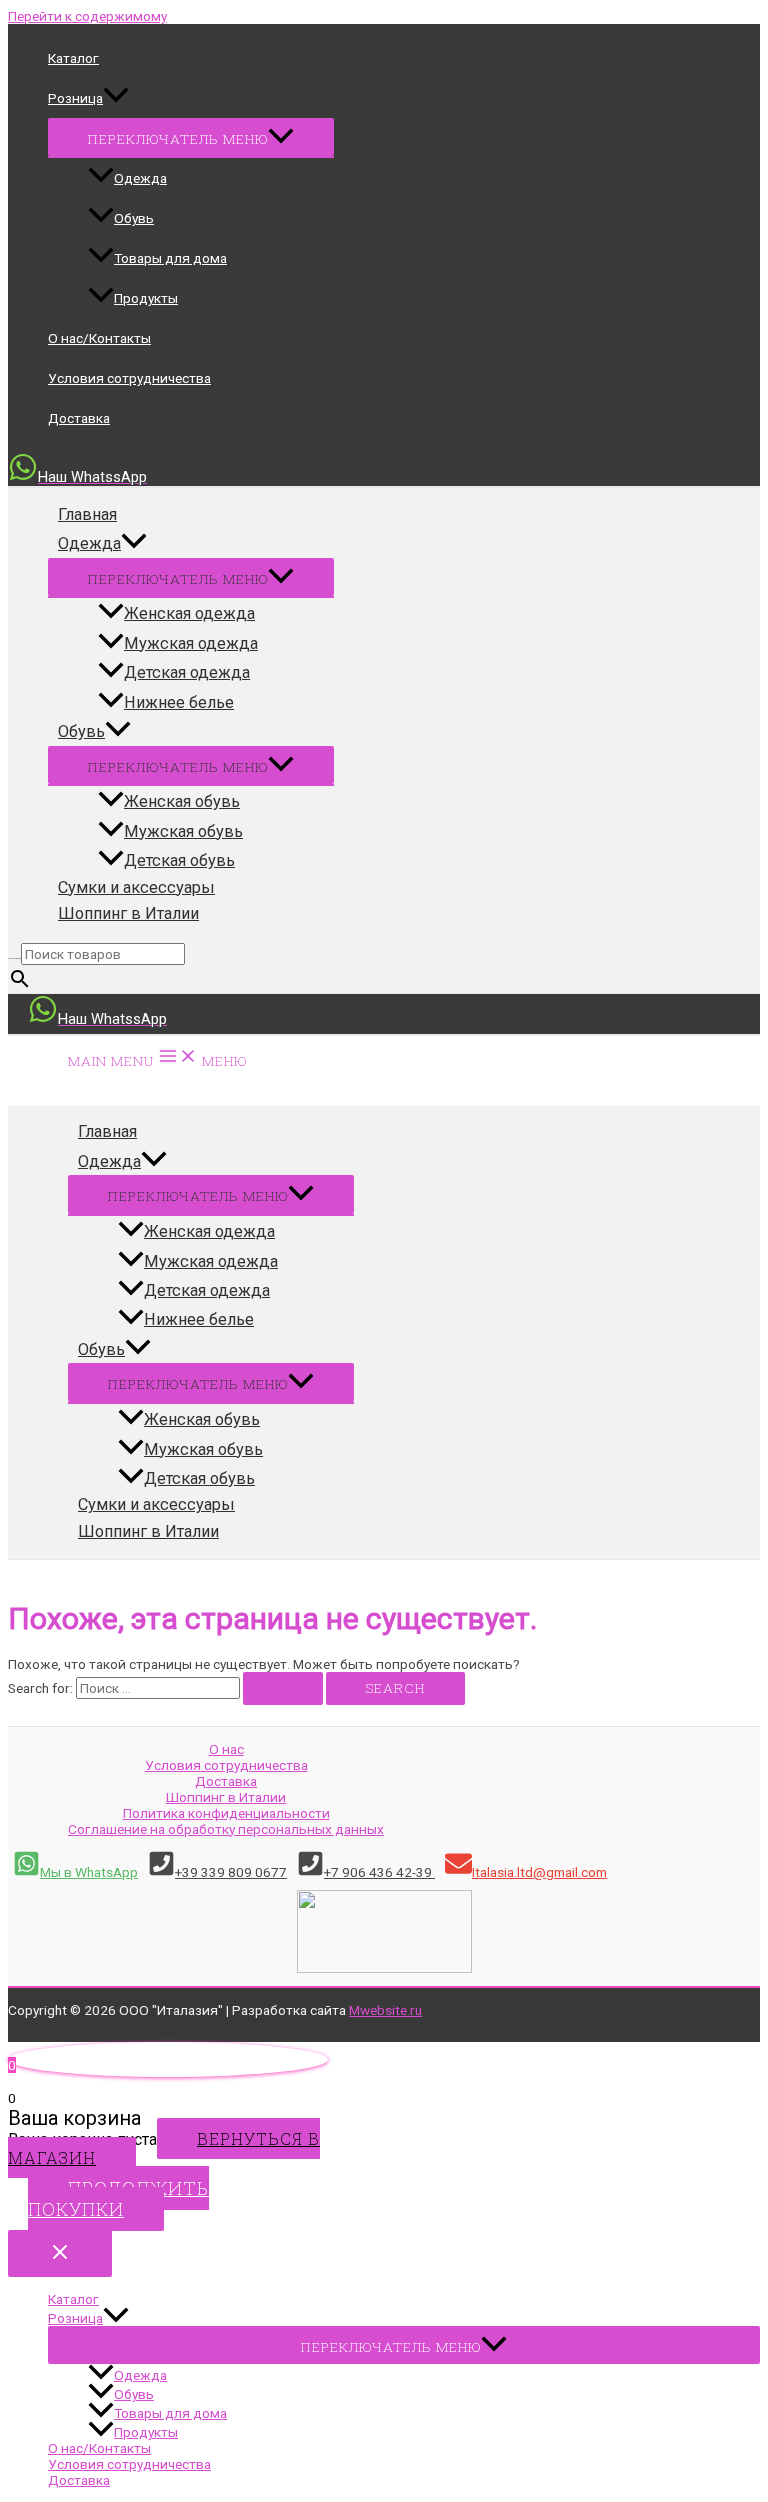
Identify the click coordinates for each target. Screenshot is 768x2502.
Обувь (134, 218)
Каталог (73, 58)
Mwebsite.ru (385, 2010)
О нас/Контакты (99, 338)
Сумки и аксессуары (136, 887)
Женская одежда (189, 613)
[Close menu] (60, 2253)
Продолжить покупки (118, 2198)
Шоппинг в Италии (128, 913)
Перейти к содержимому (87, 16)
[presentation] (116, 98)
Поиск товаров (14, 958)
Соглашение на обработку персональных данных (226, 1829)
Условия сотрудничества (129, 378)
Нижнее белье (179, 702)
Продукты (146, 298)
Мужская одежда (191, 643)
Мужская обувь (183, 831)
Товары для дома (170, 258)
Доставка (79, 418)
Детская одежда (187, 672)
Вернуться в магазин (164, 2148)
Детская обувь (179, 860)
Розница (75, 98)
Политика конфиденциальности (226, 1813)
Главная (87, 514)
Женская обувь (182, 801)
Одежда (140, 178)
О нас (226, 1749)
